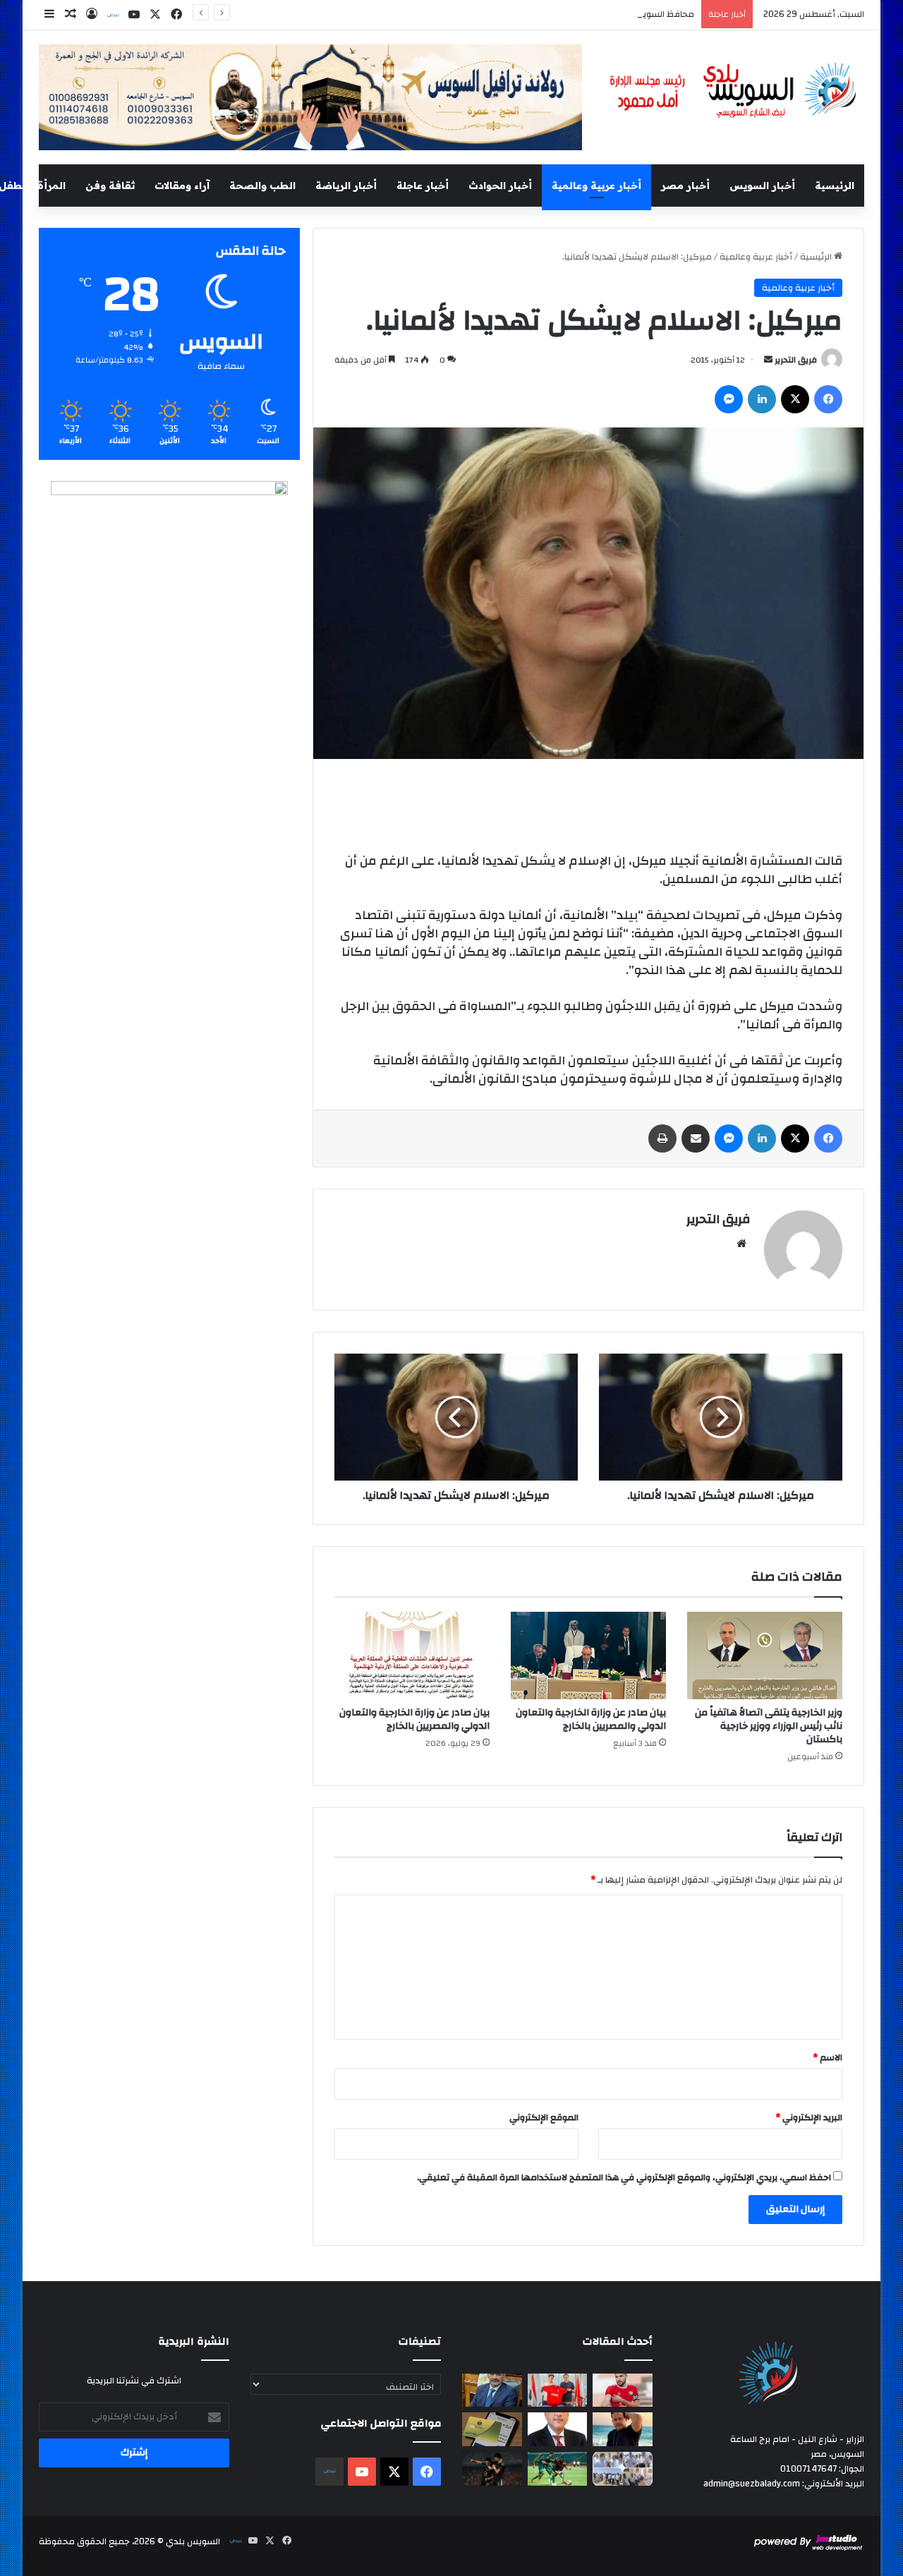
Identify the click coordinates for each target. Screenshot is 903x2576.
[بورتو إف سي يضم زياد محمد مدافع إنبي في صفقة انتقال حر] (558, 2390)
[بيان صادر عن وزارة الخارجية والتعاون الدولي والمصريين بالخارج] (588, 1655)
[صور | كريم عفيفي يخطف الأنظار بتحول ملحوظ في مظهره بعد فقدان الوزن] (623, 2429)
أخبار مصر (685, 186)
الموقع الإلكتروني (544, 2118)
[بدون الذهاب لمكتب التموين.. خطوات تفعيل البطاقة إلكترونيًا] (492, 2429)
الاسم (828, 2058)
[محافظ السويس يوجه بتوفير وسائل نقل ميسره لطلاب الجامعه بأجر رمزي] (492, 2390)
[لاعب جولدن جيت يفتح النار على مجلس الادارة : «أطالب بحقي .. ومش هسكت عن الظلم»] (623, 2390)
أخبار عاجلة (423, 186)
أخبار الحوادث (500, 186)
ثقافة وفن (110, 186)
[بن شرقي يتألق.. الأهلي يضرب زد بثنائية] (492, 2469)
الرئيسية (835, 186)
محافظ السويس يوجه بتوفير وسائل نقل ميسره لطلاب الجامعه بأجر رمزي (554, 14)
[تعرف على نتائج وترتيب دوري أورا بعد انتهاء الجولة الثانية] (558, 2469)
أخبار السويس (762, 186)
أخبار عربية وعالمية (596, 186)
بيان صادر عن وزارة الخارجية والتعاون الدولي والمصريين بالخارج (591, 1719)
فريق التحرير (796, 360)
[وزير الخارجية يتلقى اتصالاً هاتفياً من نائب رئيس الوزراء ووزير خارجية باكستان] (765, 1655)
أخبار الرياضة (346, 186)
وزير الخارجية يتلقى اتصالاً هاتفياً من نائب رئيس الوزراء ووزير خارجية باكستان (769, 1726)
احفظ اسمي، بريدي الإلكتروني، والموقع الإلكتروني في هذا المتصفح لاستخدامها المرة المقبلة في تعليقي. (624, 2177)
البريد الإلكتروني (809, 2118)
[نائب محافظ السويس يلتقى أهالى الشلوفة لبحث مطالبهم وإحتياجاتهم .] (623, 2469)
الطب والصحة (262, 186)
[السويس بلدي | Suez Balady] (734, 91)
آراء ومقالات (182, 186)
